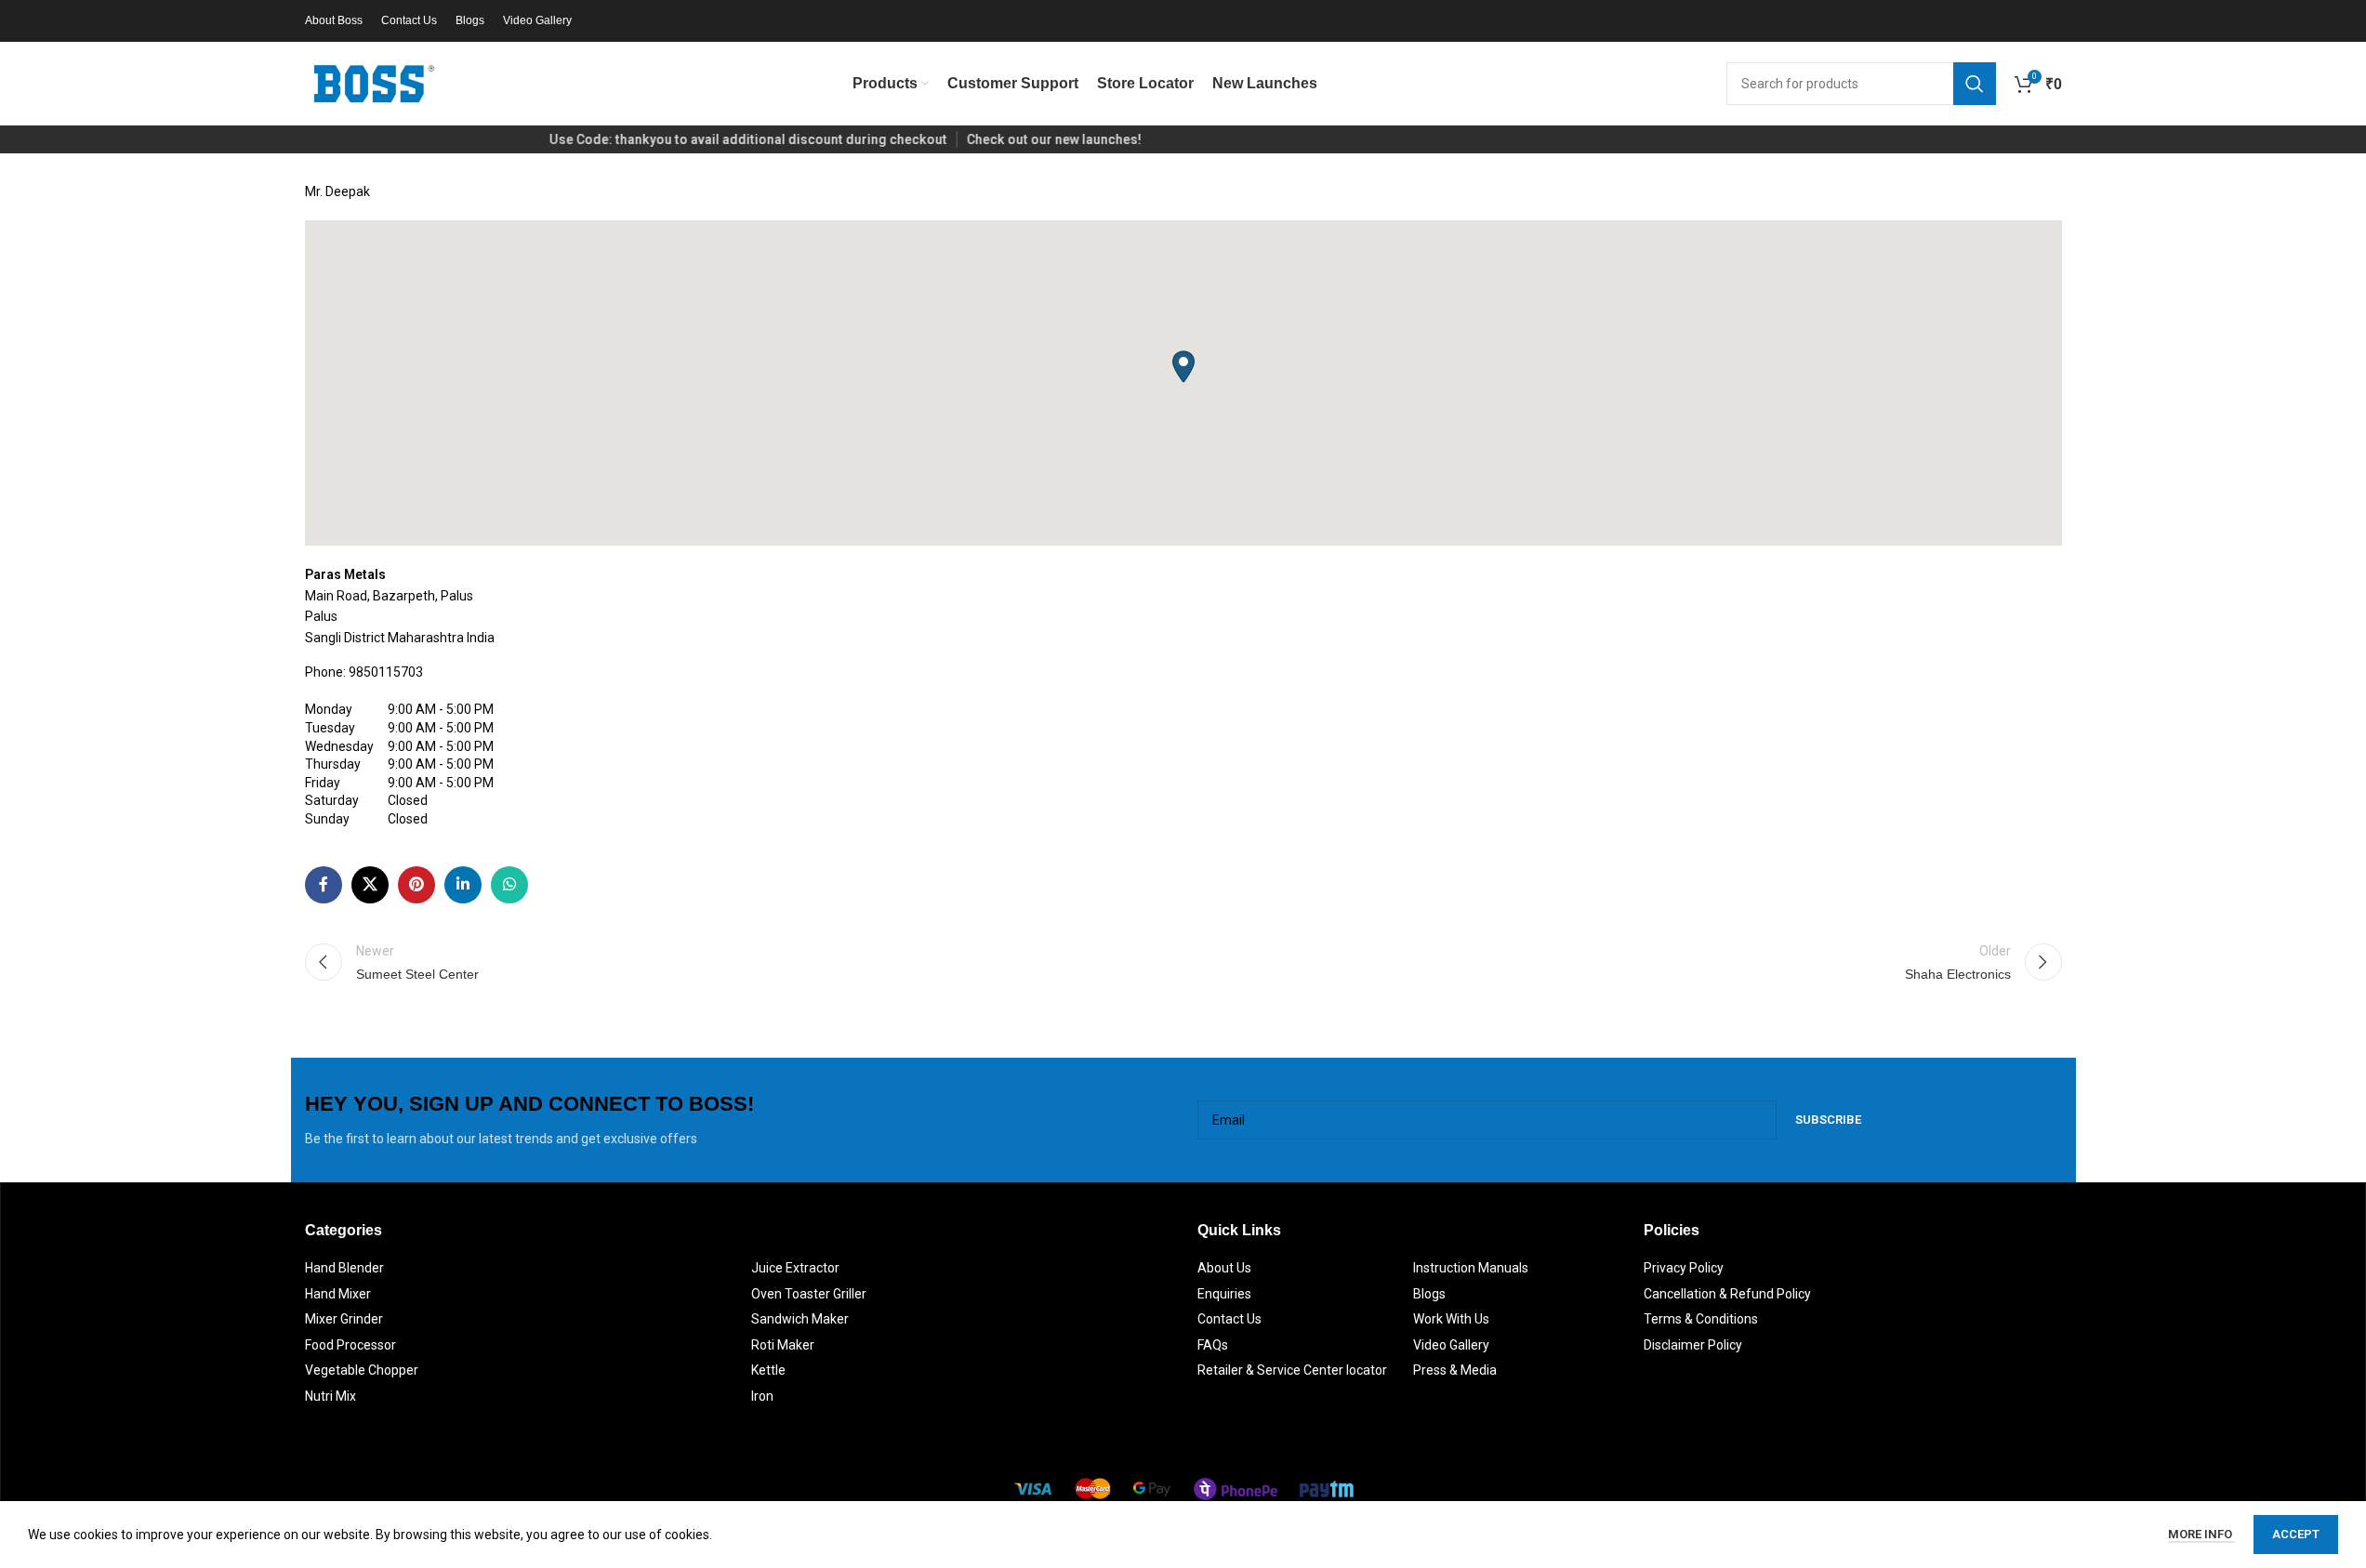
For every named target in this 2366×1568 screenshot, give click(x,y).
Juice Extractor (795, 1268)
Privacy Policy (1684, 1268)
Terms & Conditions (1701, 1319)
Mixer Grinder (344, 1319)
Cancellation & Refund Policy (1727, 1294)
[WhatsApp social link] (509, 885)
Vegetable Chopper (362, 1370)
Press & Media (1455, 1370)
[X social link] (370, 885)
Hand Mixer (338, 1294)
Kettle (768, 1370)
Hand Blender (344, 1268)
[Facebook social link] (324, 885)
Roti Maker (783, 1345)
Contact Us (1229, 1319)
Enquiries (1224, 1294)
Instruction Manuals (1471, 1268)
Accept (2296, 1534)
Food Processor (350, 1345)
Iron (762, 1396)
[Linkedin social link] (463, 885)
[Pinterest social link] (416, 885)
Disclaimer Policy (1693, 1345)
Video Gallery (1451, 1345)
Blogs (1429, 1294)
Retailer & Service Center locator (1292, 1370)
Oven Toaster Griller (809, 1294)
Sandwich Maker (800, 1319)
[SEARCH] (1975, 84)
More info (2201, 1534)
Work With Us (1451, 1319)
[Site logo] (375, 83)
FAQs (1213, 1345)
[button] (1183, 367)
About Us (1224, 1268)
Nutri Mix (330, 1396)
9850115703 (386, 672)
